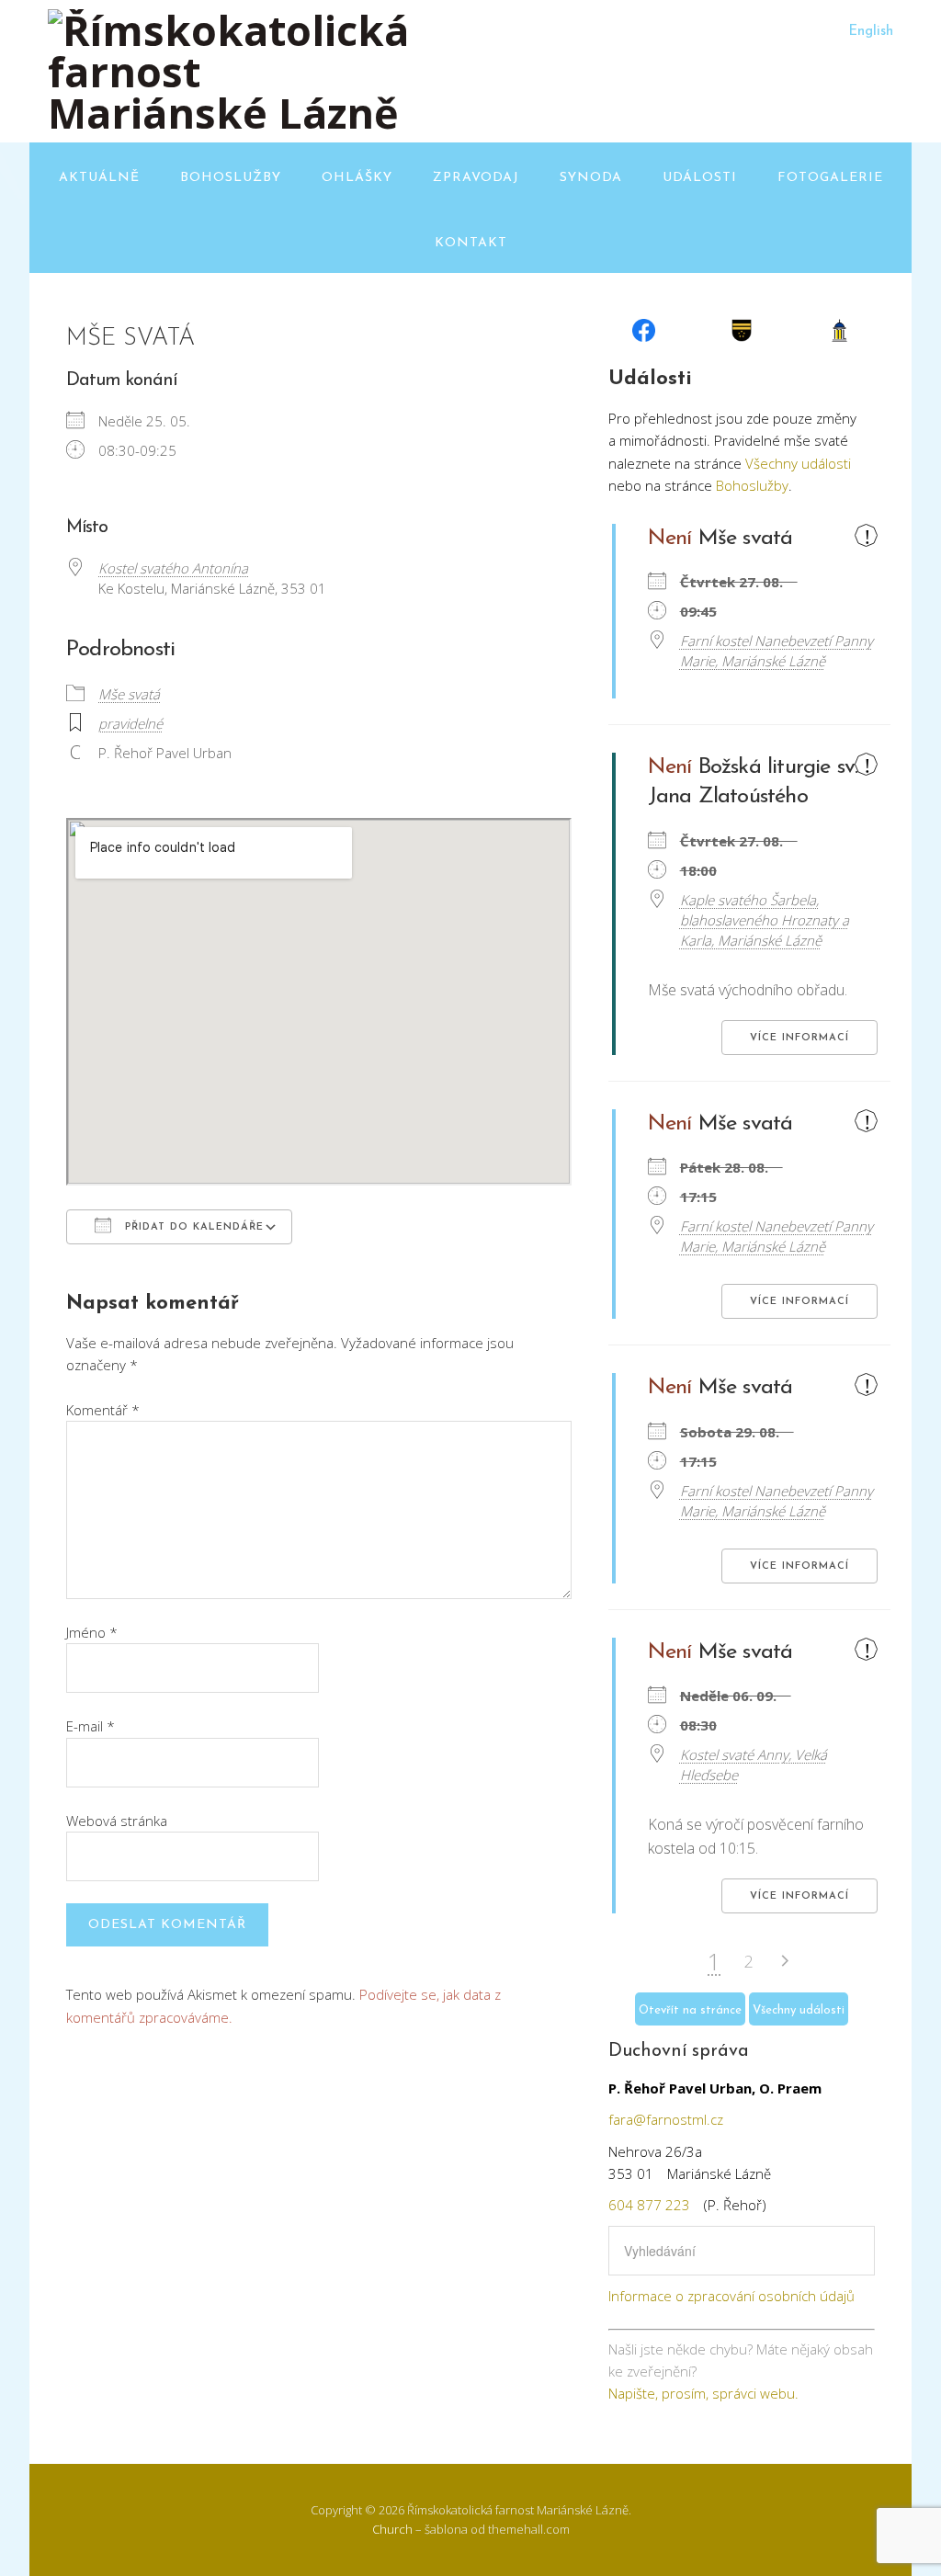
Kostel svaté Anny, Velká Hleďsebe (754, 1765)
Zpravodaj (476, 178)
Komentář (103, 1410)
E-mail (91, 1726)
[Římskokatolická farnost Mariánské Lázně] (232, 113)
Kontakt (471, 243)
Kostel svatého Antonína (173, 568)
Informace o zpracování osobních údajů (731, 2296)
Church (392, 2529)
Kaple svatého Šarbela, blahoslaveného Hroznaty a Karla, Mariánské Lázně (765, 920)
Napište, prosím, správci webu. (703, 2393)
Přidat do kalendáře (192, 1227)
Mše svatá (129, 694)
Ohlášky (357, 178)
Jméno (92, 1632)
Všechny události (798, 463)
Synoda (591, 178)
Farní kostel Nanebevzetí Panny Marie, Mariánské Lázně (777, 651)
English (871, 32)
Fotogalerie (830, 178)
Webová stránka (117, 1821)
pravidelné (130, 723)
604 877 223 (649, 2205)
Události (700, 178)
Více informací (799, 1038)
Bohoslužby (231, 178)
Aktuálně (99, 178)
